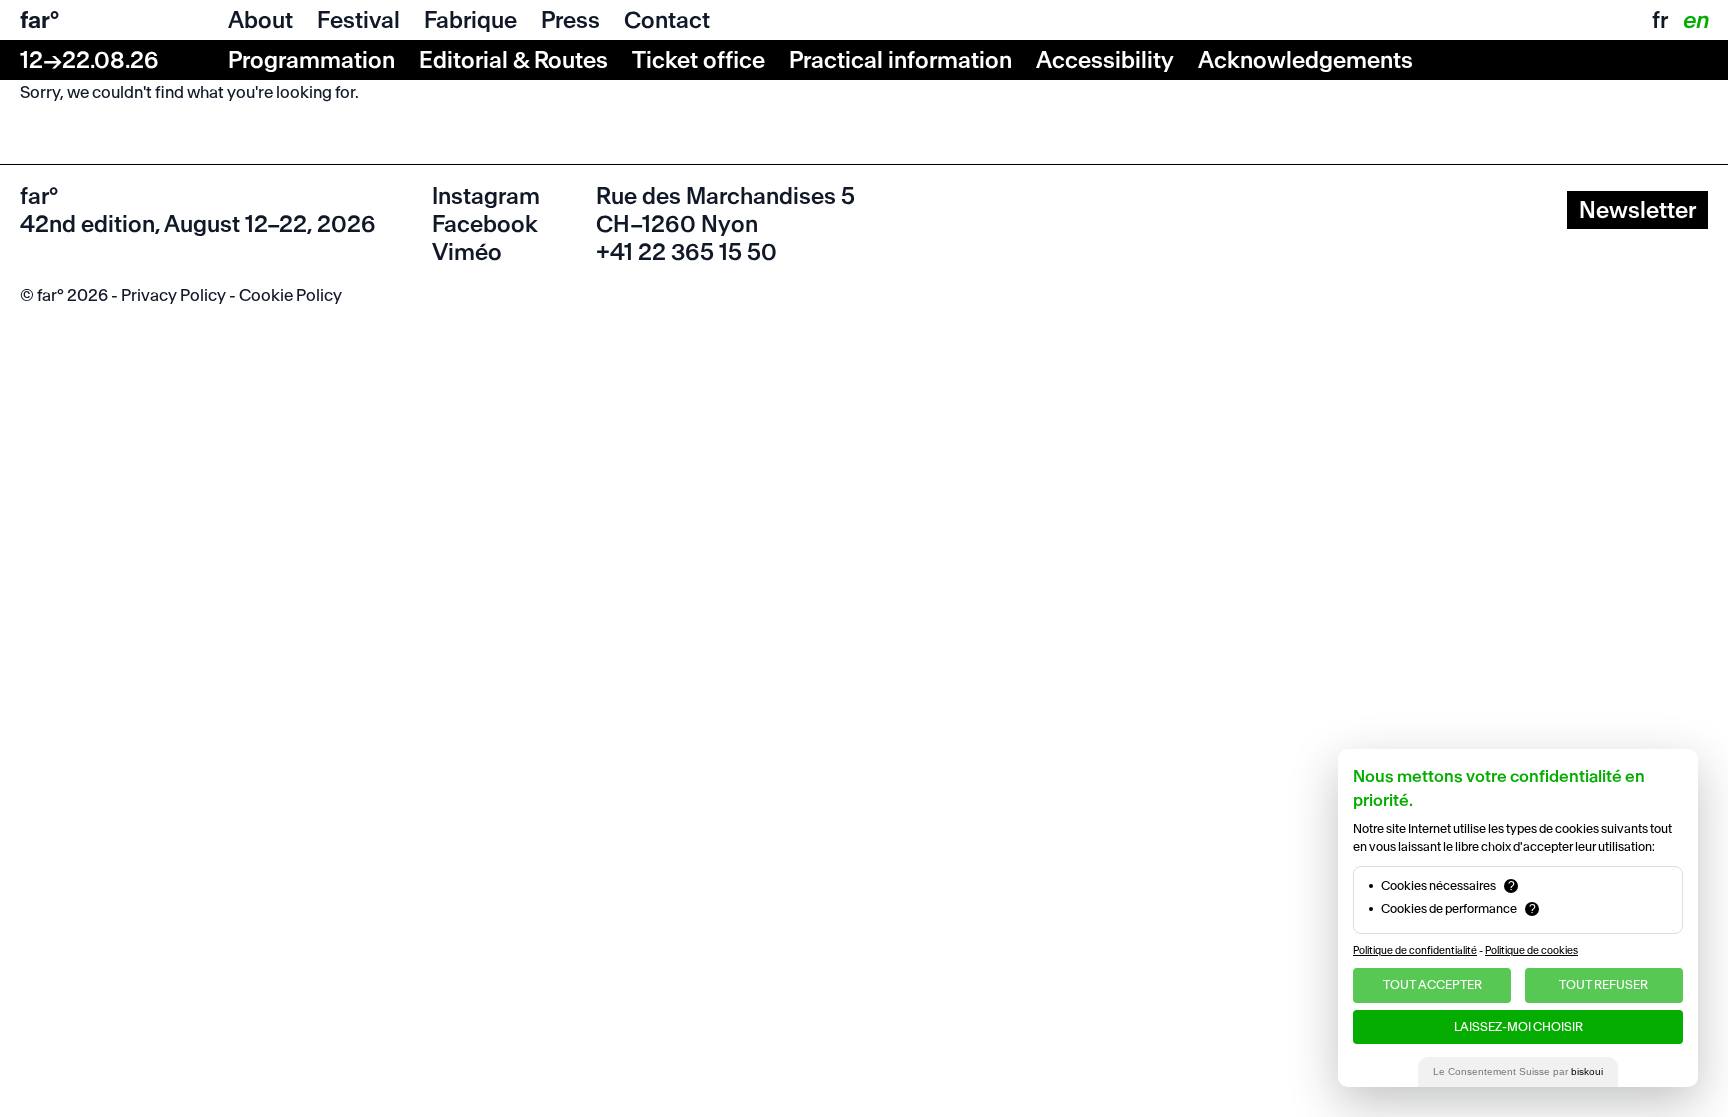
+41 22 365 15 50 (686, 252)
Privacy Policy (173, 295)
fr (1660, 20)
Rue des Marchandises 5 (725, 196)
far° (39, 20)
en (1695, 20)
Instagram (486, 196)
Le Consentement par (1518, 1071)
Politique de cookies (1531, 950)
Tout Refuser (1603, 984)
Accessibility (1105, 60)
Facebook (485, 224)
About (260, 20)
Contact (667, 20)
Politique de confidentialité (1415, 950)
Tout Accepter (1432, 984)
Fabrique (470, 20)
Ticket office (698, 60)
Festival (358, 20)
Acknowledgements (1305, 60)
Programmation (311, 60)
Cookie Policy (290, 295)
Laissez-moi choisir (1518, 1026)
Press (570, 20)
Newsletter (1637, 210)
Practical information (900, 60)
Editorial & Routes (513, 60)
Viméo (467, 252)
